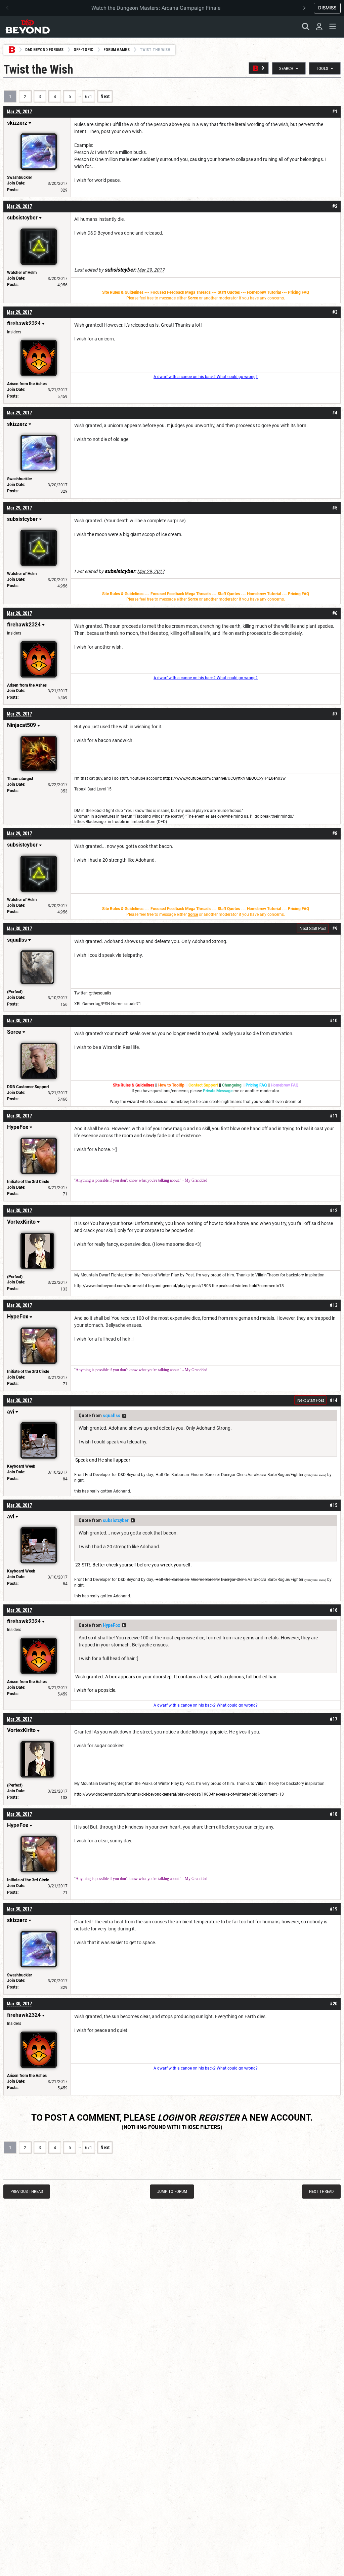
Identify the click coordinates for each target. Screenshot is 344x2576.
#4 (335, 413)
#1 (335, 112)
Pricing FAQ (298, 292)
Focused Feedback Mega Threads (181, 292)
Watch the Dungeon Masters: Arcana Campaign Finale (156, 8)
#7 (335, 714)
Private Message (218, 1091)
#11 (334, 1116)
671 (89, 96)
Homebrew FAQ (285, 1085)
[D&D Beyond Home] (28, 27)
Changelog (232, 1085)
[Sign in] (319, 27)
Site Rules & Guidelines (134, 1085)
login (170, 2118)
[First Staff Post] (259, 68)
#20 (334, 2004)
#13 (334, 1305)
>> (124, 1416)
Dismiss (327, 8)
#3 (335, 312)
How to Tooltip (171, 1085)
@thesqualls (100, 993)
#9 (335, 929)
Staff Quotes (229, 292)
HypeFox (111, 1625)
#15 (334, 1505)
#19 (334, 1909)
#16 (334, 1610)
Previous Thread (27, 2191)
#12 (334, 1211)
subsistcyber (116, 1520)
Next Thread (321, 2191)
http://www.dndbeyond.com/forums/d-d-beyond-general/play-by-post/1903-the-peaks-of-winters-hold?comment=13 (179, 1286)
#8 (335, 833)
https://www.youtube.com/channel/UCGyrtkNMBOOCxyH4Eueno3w (224, 778)
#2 (335, 206)
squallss (112, 1416)
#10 (334, 1021)
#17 (334, 1719)
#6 (335, 613)
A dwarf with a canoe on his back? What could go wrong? (206, 377)
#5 (335, 508)
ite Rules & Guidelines (124, 292)
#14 (334, 1400)
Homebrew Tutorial (264, 292)
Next (105, 96)
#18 (334, 1814)
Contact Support (203, 1085)
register (219, 2118)
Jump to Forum (172, 2191)
